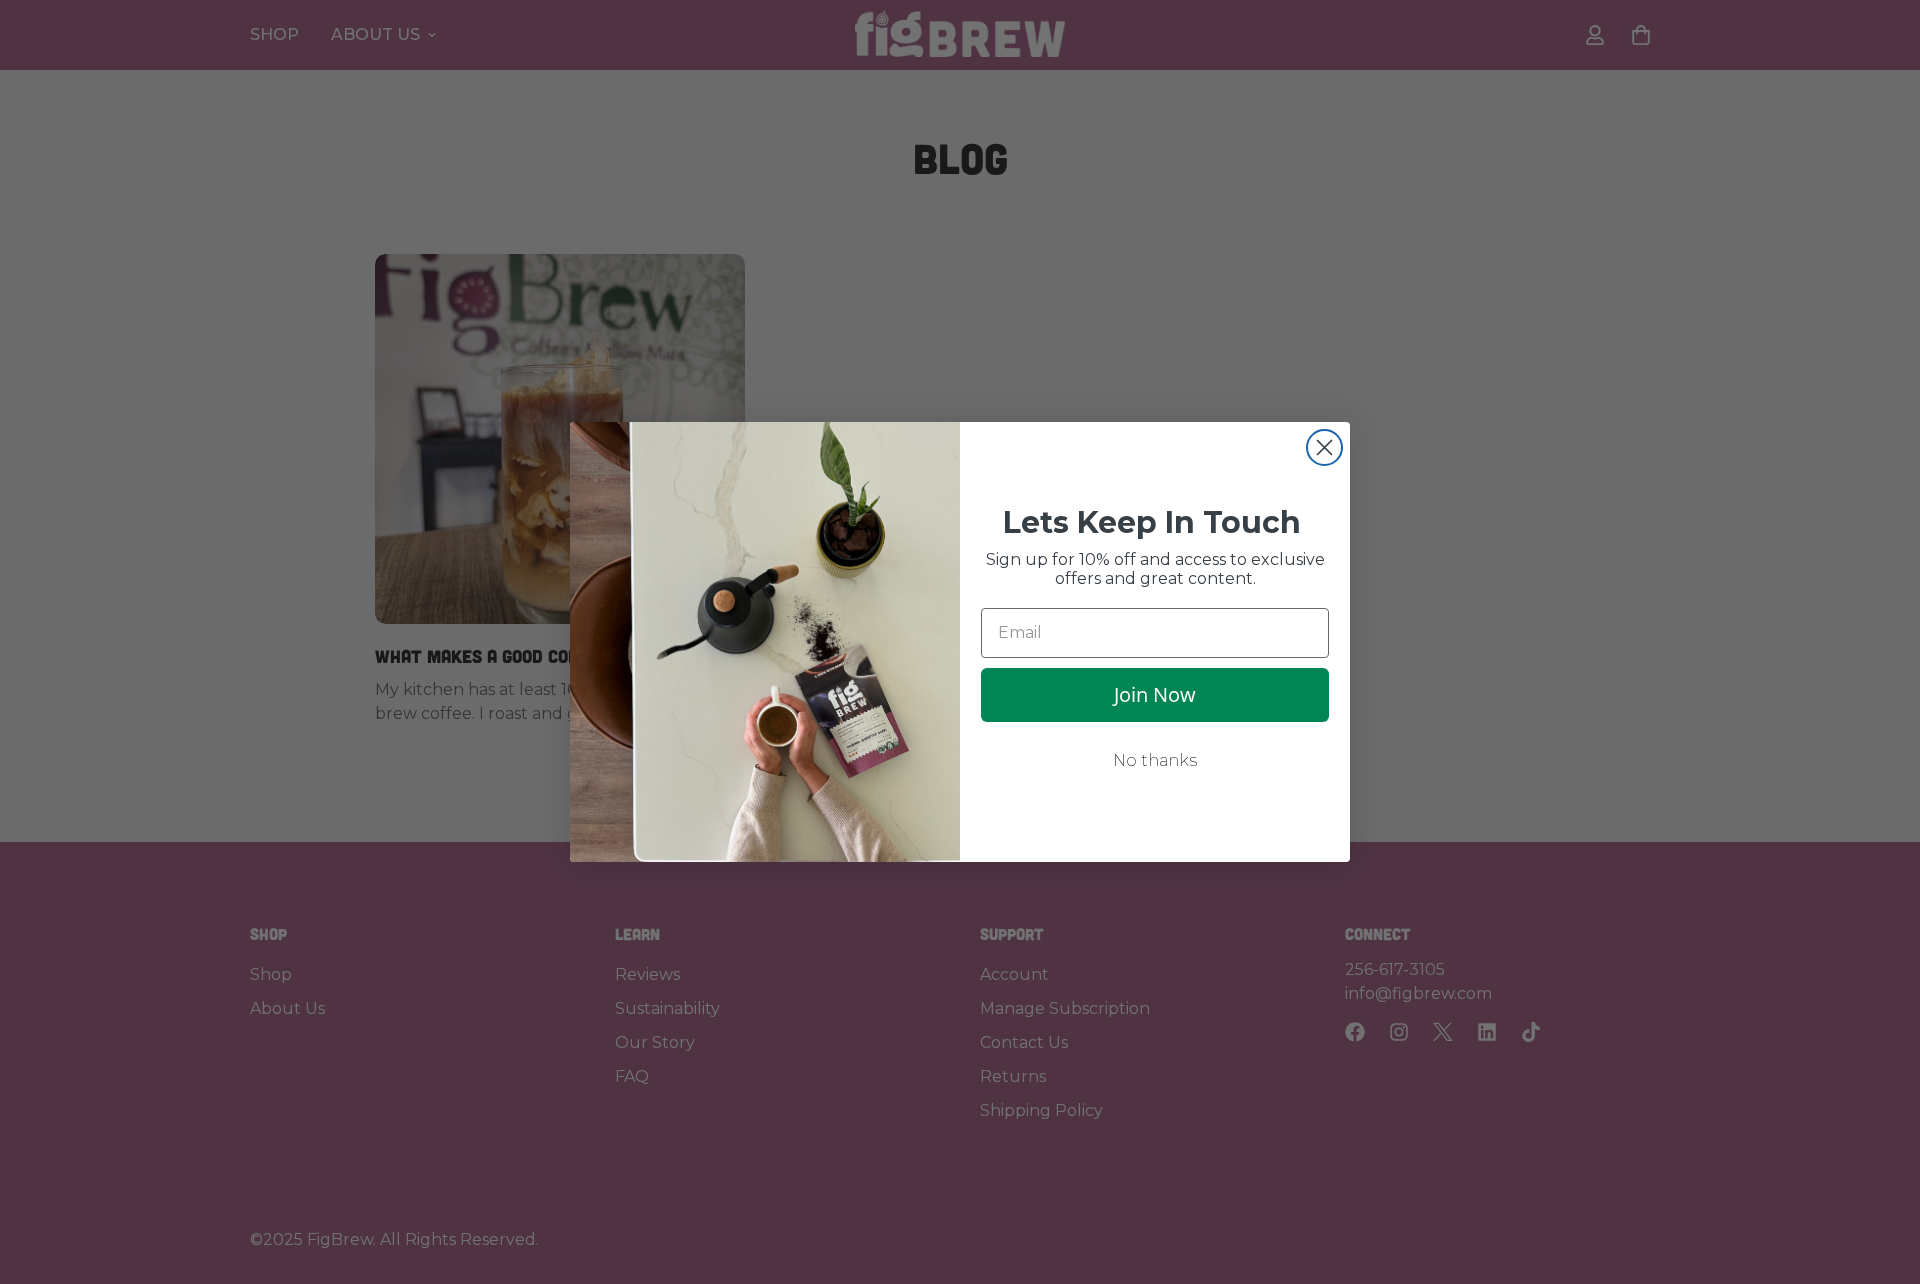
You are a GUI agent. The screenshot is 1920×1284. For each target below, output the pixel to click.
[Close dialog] (1324, 447)
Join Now (1155, 694)
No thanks (1155, 760)
